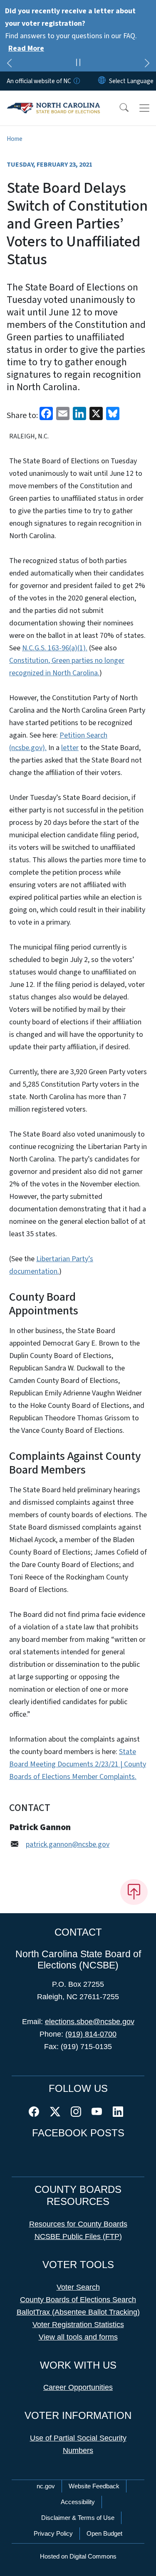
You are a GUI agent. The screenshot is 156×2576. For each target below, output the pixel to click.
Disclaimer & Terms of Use (78, 2518)
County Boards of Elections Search (78, 2300)
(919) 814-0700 (91, 2034)
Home (15, 139)
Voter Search (78, 2287)
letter (70, 748)
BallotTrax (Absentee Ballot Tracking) (78, 2312)
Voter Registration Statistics (78, 2325)
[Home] (53, 100)
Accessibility (78, 2502)
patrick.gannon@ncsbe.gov (68, 1844)
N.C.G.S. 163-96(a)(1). (55, 648)
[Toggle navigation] (144, 108)
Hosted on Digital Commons (78, 2556)
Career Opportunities (78, 2387)
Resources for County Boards (78, 2224)
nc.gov (46, 2486)
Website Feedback (94, 2486)
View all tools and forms (78, 2337)
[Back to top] (134, 1892)
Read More (26, 48)
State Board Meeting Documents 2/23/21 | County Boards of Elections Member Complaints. (78, 1764)
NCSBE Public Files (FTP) (78, 2236)
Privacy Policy (53, 2533)
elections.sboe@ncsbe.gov (90, 2022)
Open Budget (104, 2533)
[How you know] (76, 81)
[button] (119, 108)
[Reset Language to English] (102, 81)
